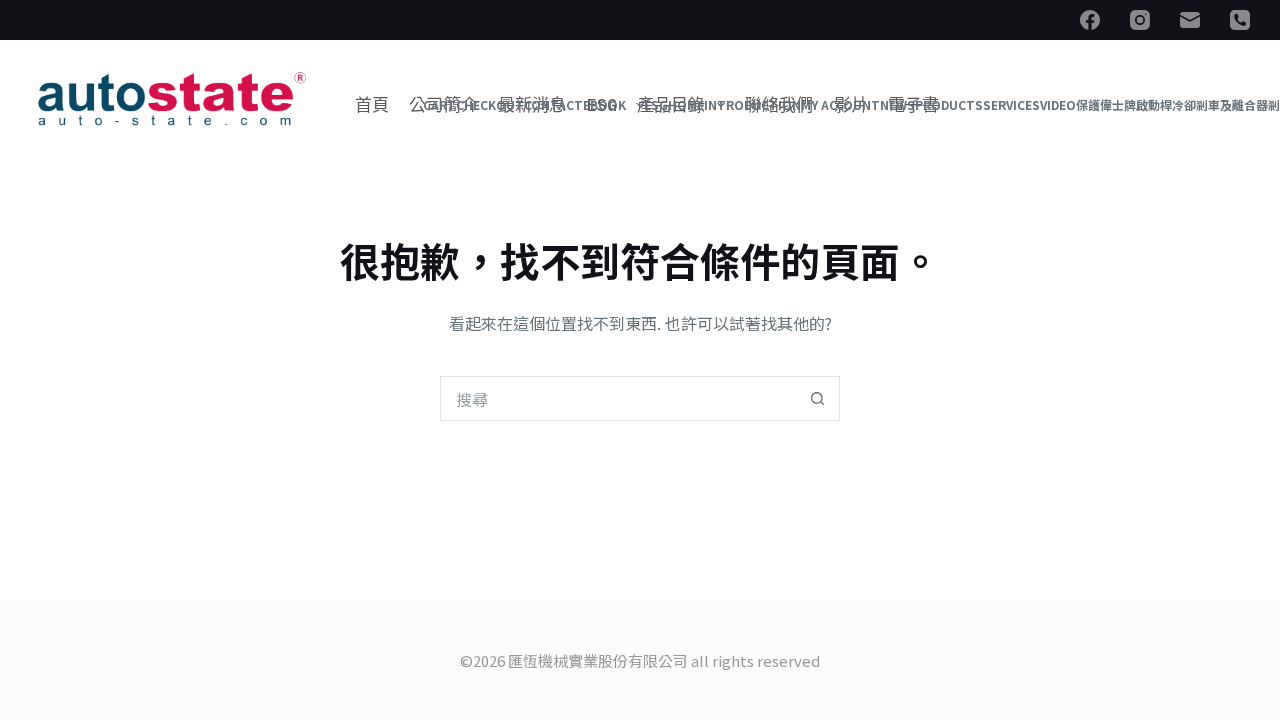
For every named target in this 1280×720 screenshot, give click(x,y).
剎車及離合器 (1232, 105)
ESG (656, 105)
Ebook (604, 105)
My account (840, 105)
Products (949, 105)
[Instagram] (1140, 20)
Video (1058, 105)
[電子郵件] (1190, 20)
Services (1011, 105)
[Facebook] (1090, 20)
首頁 (372, 105)
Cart (439, 105)
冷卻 (1184, 105)
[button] (640, 105)
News (897, 105)
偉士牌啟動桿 (1136, 105)
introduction (752, 105)
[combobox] (618, 398)
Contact (553, 105)
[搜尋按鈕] (817, 398)
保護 (1088, 105)
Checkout (490, 105)
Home (686, 105)
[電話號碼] (1240, 20)
